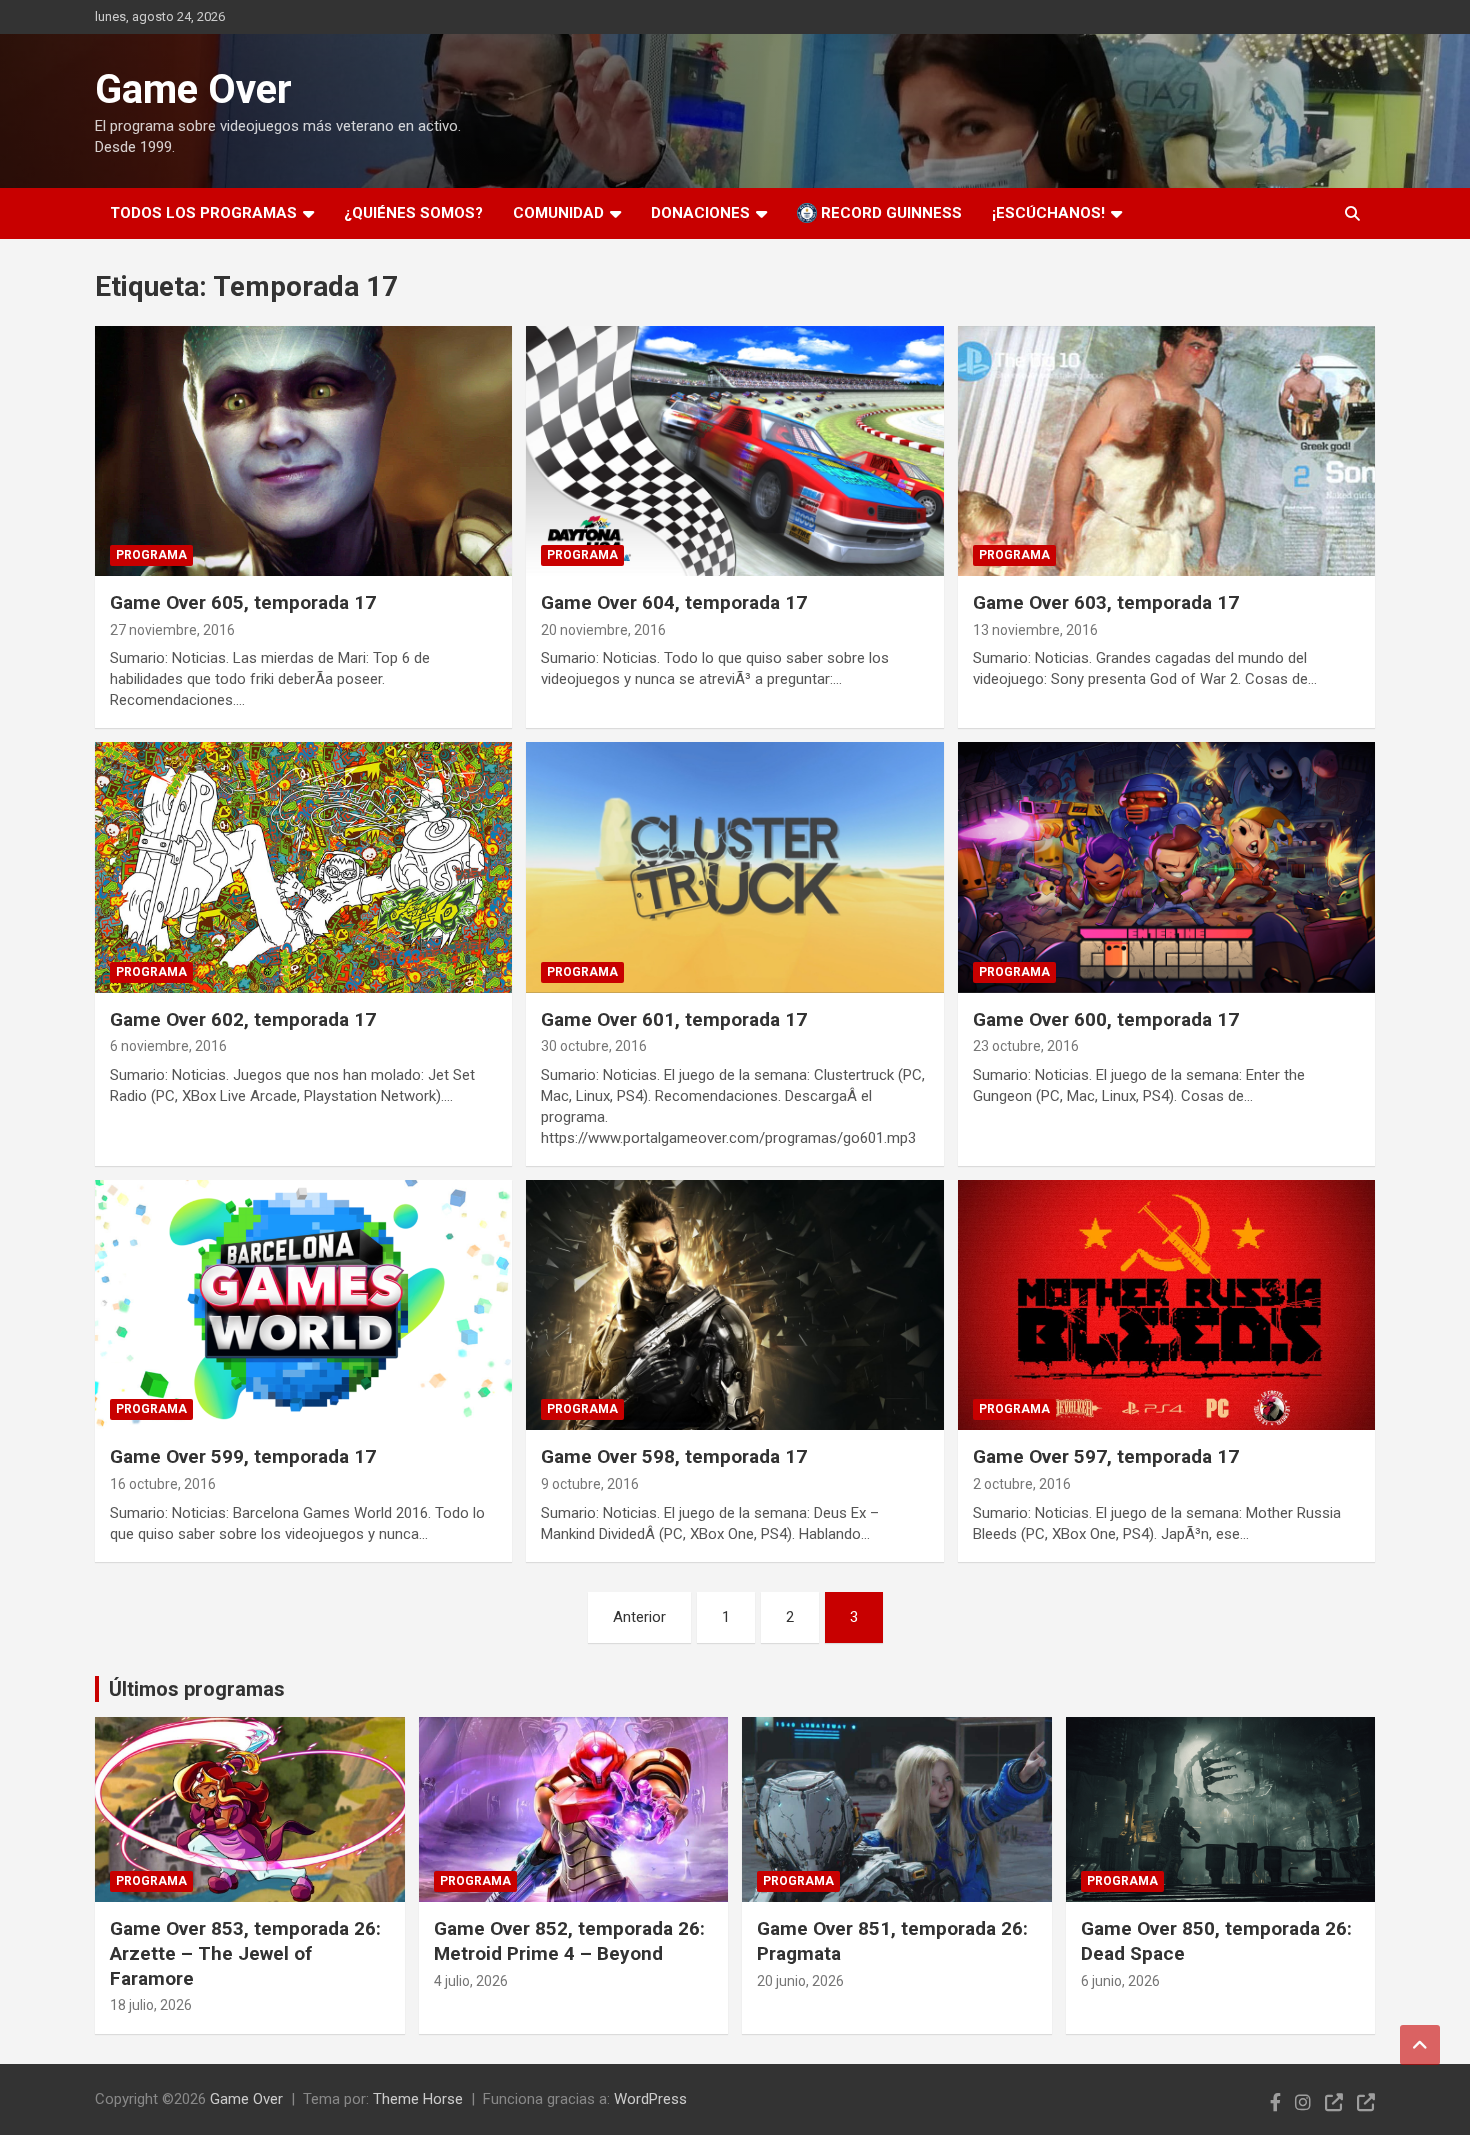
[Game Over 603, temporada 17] (1166, 451)
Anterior (639, 1617)
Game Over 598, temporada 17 (674, 1456)
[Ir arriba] (1420, 2045)
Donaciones (700, 213)
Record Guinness (889, 213)
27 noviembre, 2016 (172, 630)
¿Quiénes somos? (413, 213)
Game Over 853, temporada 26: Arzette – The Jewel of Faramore (245, 1953)
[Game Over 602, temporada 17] (304, 867)
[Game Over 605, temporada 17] (304, 451)
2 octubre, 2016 (1022, 1484)
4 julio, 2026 (471, 1981)
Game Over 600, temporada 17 (1106, 1019)
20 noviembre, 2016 (603, 630)
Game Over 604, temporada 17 (674, 602)
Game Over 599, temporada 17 (243, 1456)
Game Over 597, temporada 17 (1106, 1456)
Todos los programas (203, 213)
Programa (151, 555)
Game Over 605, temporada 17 (243, 602)
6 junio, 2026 (1120, 1981)
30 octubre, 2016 (594, 1046)
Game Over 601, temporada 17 (674, 1019)
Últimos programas (197, 1689)
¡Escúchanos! (1048, 213)
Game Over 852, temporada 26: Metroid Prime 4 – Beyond (569, 1941)
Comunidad (558, 213)
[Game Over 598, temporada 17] (735, 1305)
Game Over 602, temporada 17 (243, 1019)
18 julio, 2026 (151, 2005)
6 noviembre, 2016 (168, 1046)
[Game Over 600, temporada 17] (1166, 867)
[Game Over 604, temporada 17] (735, 451)
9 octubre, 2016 (590, 1484)
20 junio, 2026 (800, 1981)
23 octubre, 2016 (1026, 1046)
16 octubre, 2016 (163, 1484)
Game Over (193, 89)
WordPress (650, 2099)
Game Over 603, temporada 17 (1106, 602)
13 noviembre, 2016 (1035, 630)
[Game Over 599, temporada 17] (304, 1305)
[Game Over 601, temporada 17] (735, 867)
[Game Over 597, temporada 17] (1166, 1305)
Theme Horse (418, 2099)
